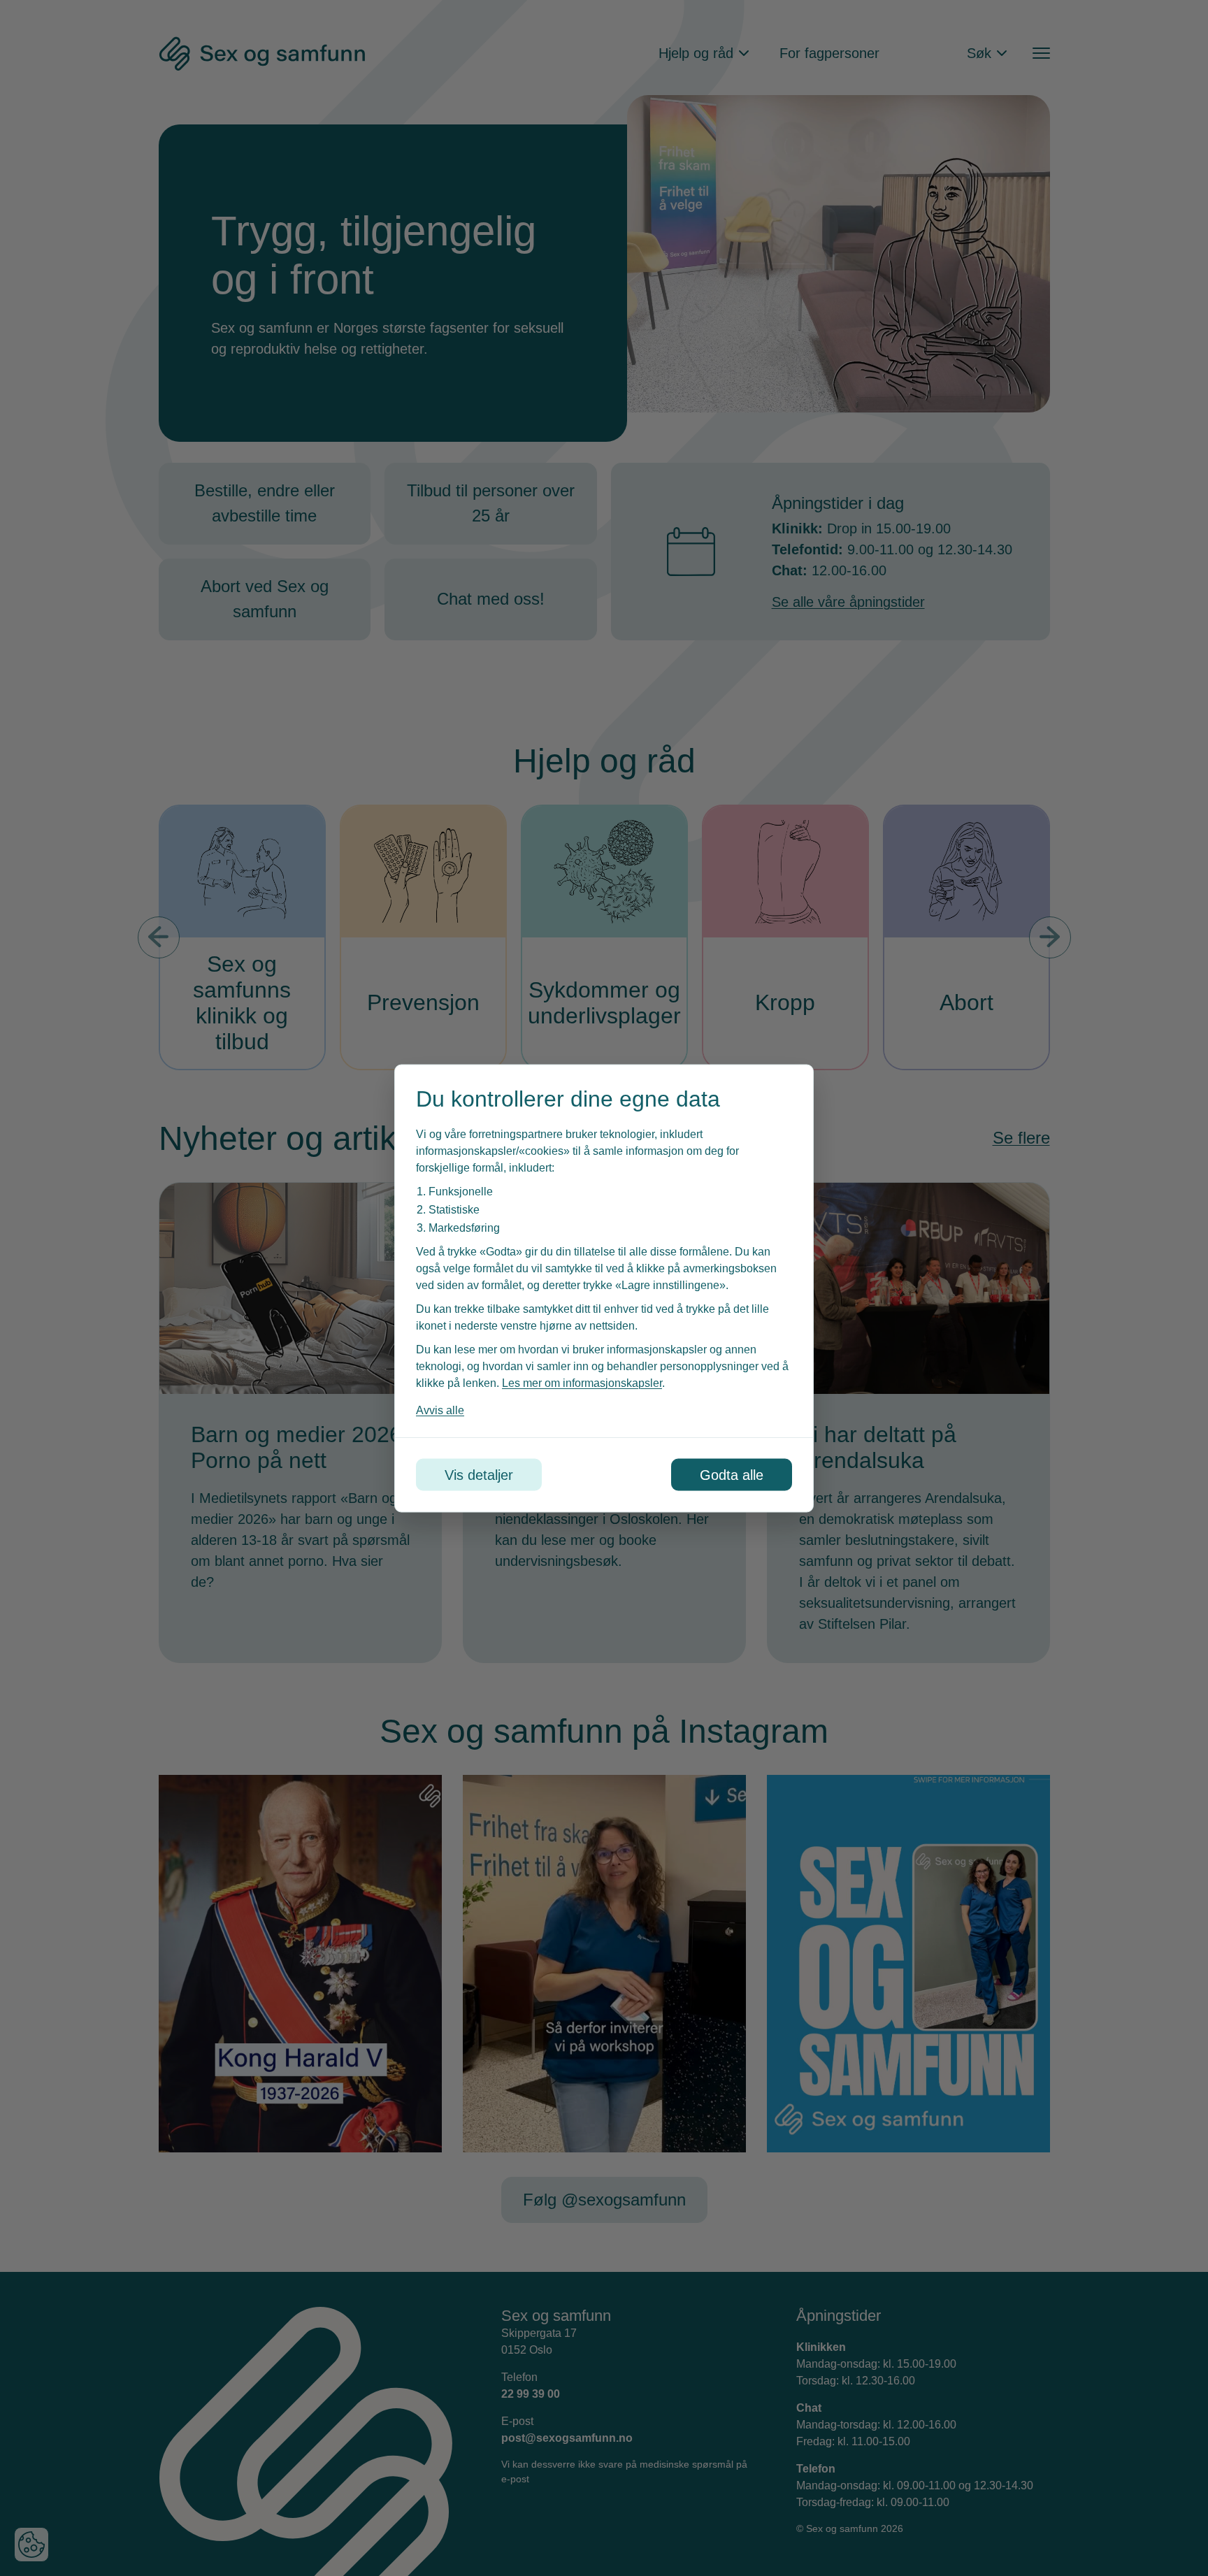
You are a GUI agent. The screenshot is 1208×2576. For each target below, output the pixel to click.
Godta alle (732, 1474)
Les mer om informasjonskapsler (582, 1382)
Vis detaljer (479, 1474)
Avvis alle (440, 1410)
